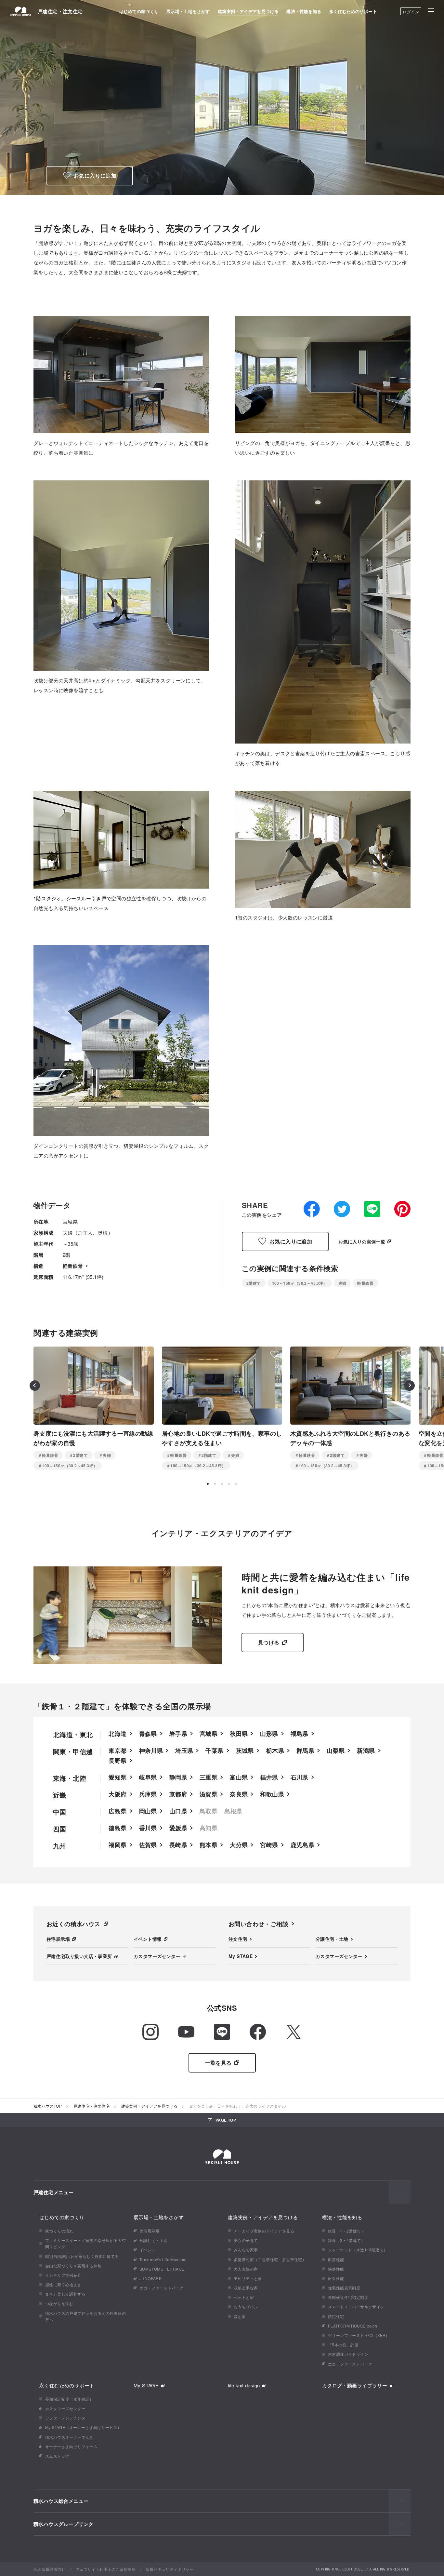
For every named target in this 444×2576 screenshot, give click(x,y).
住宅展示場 (58, 1939)
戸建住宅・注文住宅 (60, 11)
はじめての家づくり (139, 11)
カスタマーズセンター (157, 1956)
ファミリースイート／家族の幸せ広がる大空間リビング (85, 2243)
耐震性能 (336, 2259)
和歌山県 (272, 1794)
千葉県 (214, 1751)
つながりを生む (59, 2303)
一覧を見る (218, 2063)
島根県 (233, 1811)
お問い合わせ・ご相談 (258, 1924)
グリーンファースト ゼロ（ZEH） (359, 2335)
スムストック (57, 2456)
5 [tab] (236, 1484)
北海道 (118, 1734)
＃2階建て (78, 1455)
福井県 (269, 1777)
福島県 (300, 1734)
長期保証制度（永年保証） (69, 2399)
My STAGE (241, 1956)
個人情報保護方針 (50, 2569)
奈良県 (239, 1794)
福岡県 (118, 1845)
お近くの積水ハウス (73, 1924)
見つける (269, 1642)
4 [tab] (229, 1484)
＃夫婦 (105, 1455)
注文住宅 (238, 1939)
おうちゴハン (246, 2307)
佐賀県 (148, 1845)
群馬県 (305, 1751)
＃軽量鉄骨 (48, 1455)
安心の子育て (246, 2240)
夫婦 (342, 1283)
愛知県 (118, 1777)
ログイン (411, 12)
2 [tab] (215, 1484)
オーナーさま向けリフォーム (71, 2446)
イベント (148, 2250)
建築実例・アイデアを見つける (248, 11)
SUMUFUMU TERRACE (162, 2269)
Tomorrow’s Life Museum (163, 2259)
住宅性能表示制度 (344, 2288)
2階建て (254, 1283)
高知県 (209, 1828)
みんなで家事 (246, 2250)
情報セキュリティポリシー (170, 2569)
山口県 (178, 1811)
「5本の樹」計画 (343, 2345)
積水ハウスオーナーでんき (69, 2437)
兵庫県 (148, 1794)
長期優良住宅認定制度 (348, 2297)
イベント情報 (148, 1939)
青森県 (148, 1734)
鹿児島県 (303, 1845)
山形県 (269, 1734)
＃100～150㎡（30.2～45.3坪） (68, 1466)
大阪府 (118, 1794)
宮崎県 (269, 1845)
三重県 (209, 1777)
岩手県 (178, 1734)
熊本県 (209, 1845)
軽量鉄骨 (73, 1266)
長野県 (118, 1761)
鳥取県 (209, 1811)
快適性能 (336, 2269)
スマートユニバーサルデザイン (356, 2307)
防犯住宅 (336, 2316)
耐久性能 (336, 2278)
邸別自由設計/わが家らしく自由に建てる (82, 2256)
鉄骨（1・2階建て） (346, 2231)
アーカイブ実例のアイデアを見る (264, 2231)
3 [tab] (222, 1484)
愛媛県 (178, 1828)
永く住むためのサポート (353, 11)
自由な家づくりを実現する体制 (73, 2266)
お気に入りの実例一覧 (362, 1241)
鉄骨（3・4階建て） (346, 2240)
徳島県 (118, 1828)
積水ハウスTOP (48, 2106)
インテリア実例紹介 (63, 2275)
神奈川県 (151, 1751)
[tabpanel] (94, 1408)
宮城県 (209, 1734)
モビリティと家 (248, 2278)
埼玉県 (184, 1751)
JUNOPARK (150, 2278)
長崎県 (178, 1845)
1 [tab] (208, 1484)
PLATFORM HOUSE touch (353, 2326)
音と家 (240, 2316)
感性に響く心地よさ (63, 2284)
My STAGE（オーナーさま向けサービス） (83, 2427)
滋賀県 (209, 1794)
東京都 (118, 1751)
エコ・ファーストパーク (162, 2288)
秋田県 (239, 1734)
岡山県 (148, 1811)
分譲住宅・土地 (332, 1939)
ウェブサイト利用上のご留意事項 (105, 2569)
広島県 (118, 1811)
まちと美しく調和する (65, 2294)
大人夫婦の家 (246, 2269)
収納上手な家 (246, 2288)
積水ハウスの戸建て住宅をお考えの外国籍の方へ (85, 2316)
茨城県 (245, 1751)
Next (410, 1386)
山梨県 (336, 1751)
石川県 (300, 1777)
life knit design (244, 2385)
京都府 (178, 1794)
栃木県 (275, 1751)
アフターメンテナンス (65, 2418)
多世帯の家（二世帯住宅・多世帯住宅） (270, 2259)
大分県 (239, 1845)
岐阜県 (148, 1777)
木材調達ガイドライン (348, 2354)
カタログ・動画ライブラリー (355, 2385)
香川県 (148, 1828)
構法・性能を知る (304, 11)
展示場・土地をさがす (188, 11)
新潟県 (366, 1751)
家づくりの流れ (59, 2231)
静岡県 (178, 1777)
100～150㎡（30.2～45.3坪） (300, 1283)
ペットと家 (244, 2297)
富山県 (239, 1777)
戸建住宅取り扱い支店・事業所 (79, 1956)
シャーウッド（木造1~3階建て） (358, 2250)
